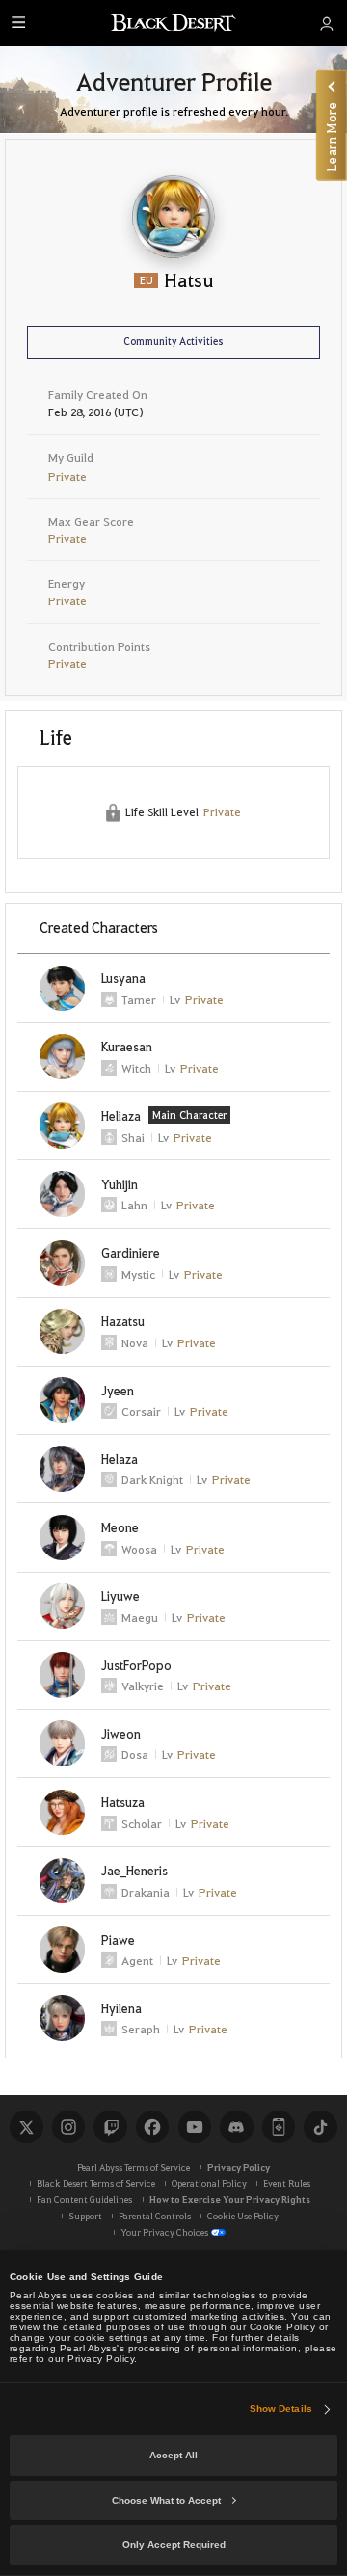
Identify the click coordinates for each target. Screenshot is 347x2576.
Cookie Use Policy (243, 2216)
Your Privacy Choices (164, 2232)
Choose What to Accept (166, 2500)
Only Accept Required (174, 2545)
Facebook (152, 2127)
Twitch (110, 2127)
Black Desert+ (279, 2127)
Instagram (68, 2127)
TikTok (320, 2127)
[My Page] (327, 23)
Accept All (173, 2455)
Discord (236, 2127)
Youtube (195, 2127)
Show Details (281, 2409)
